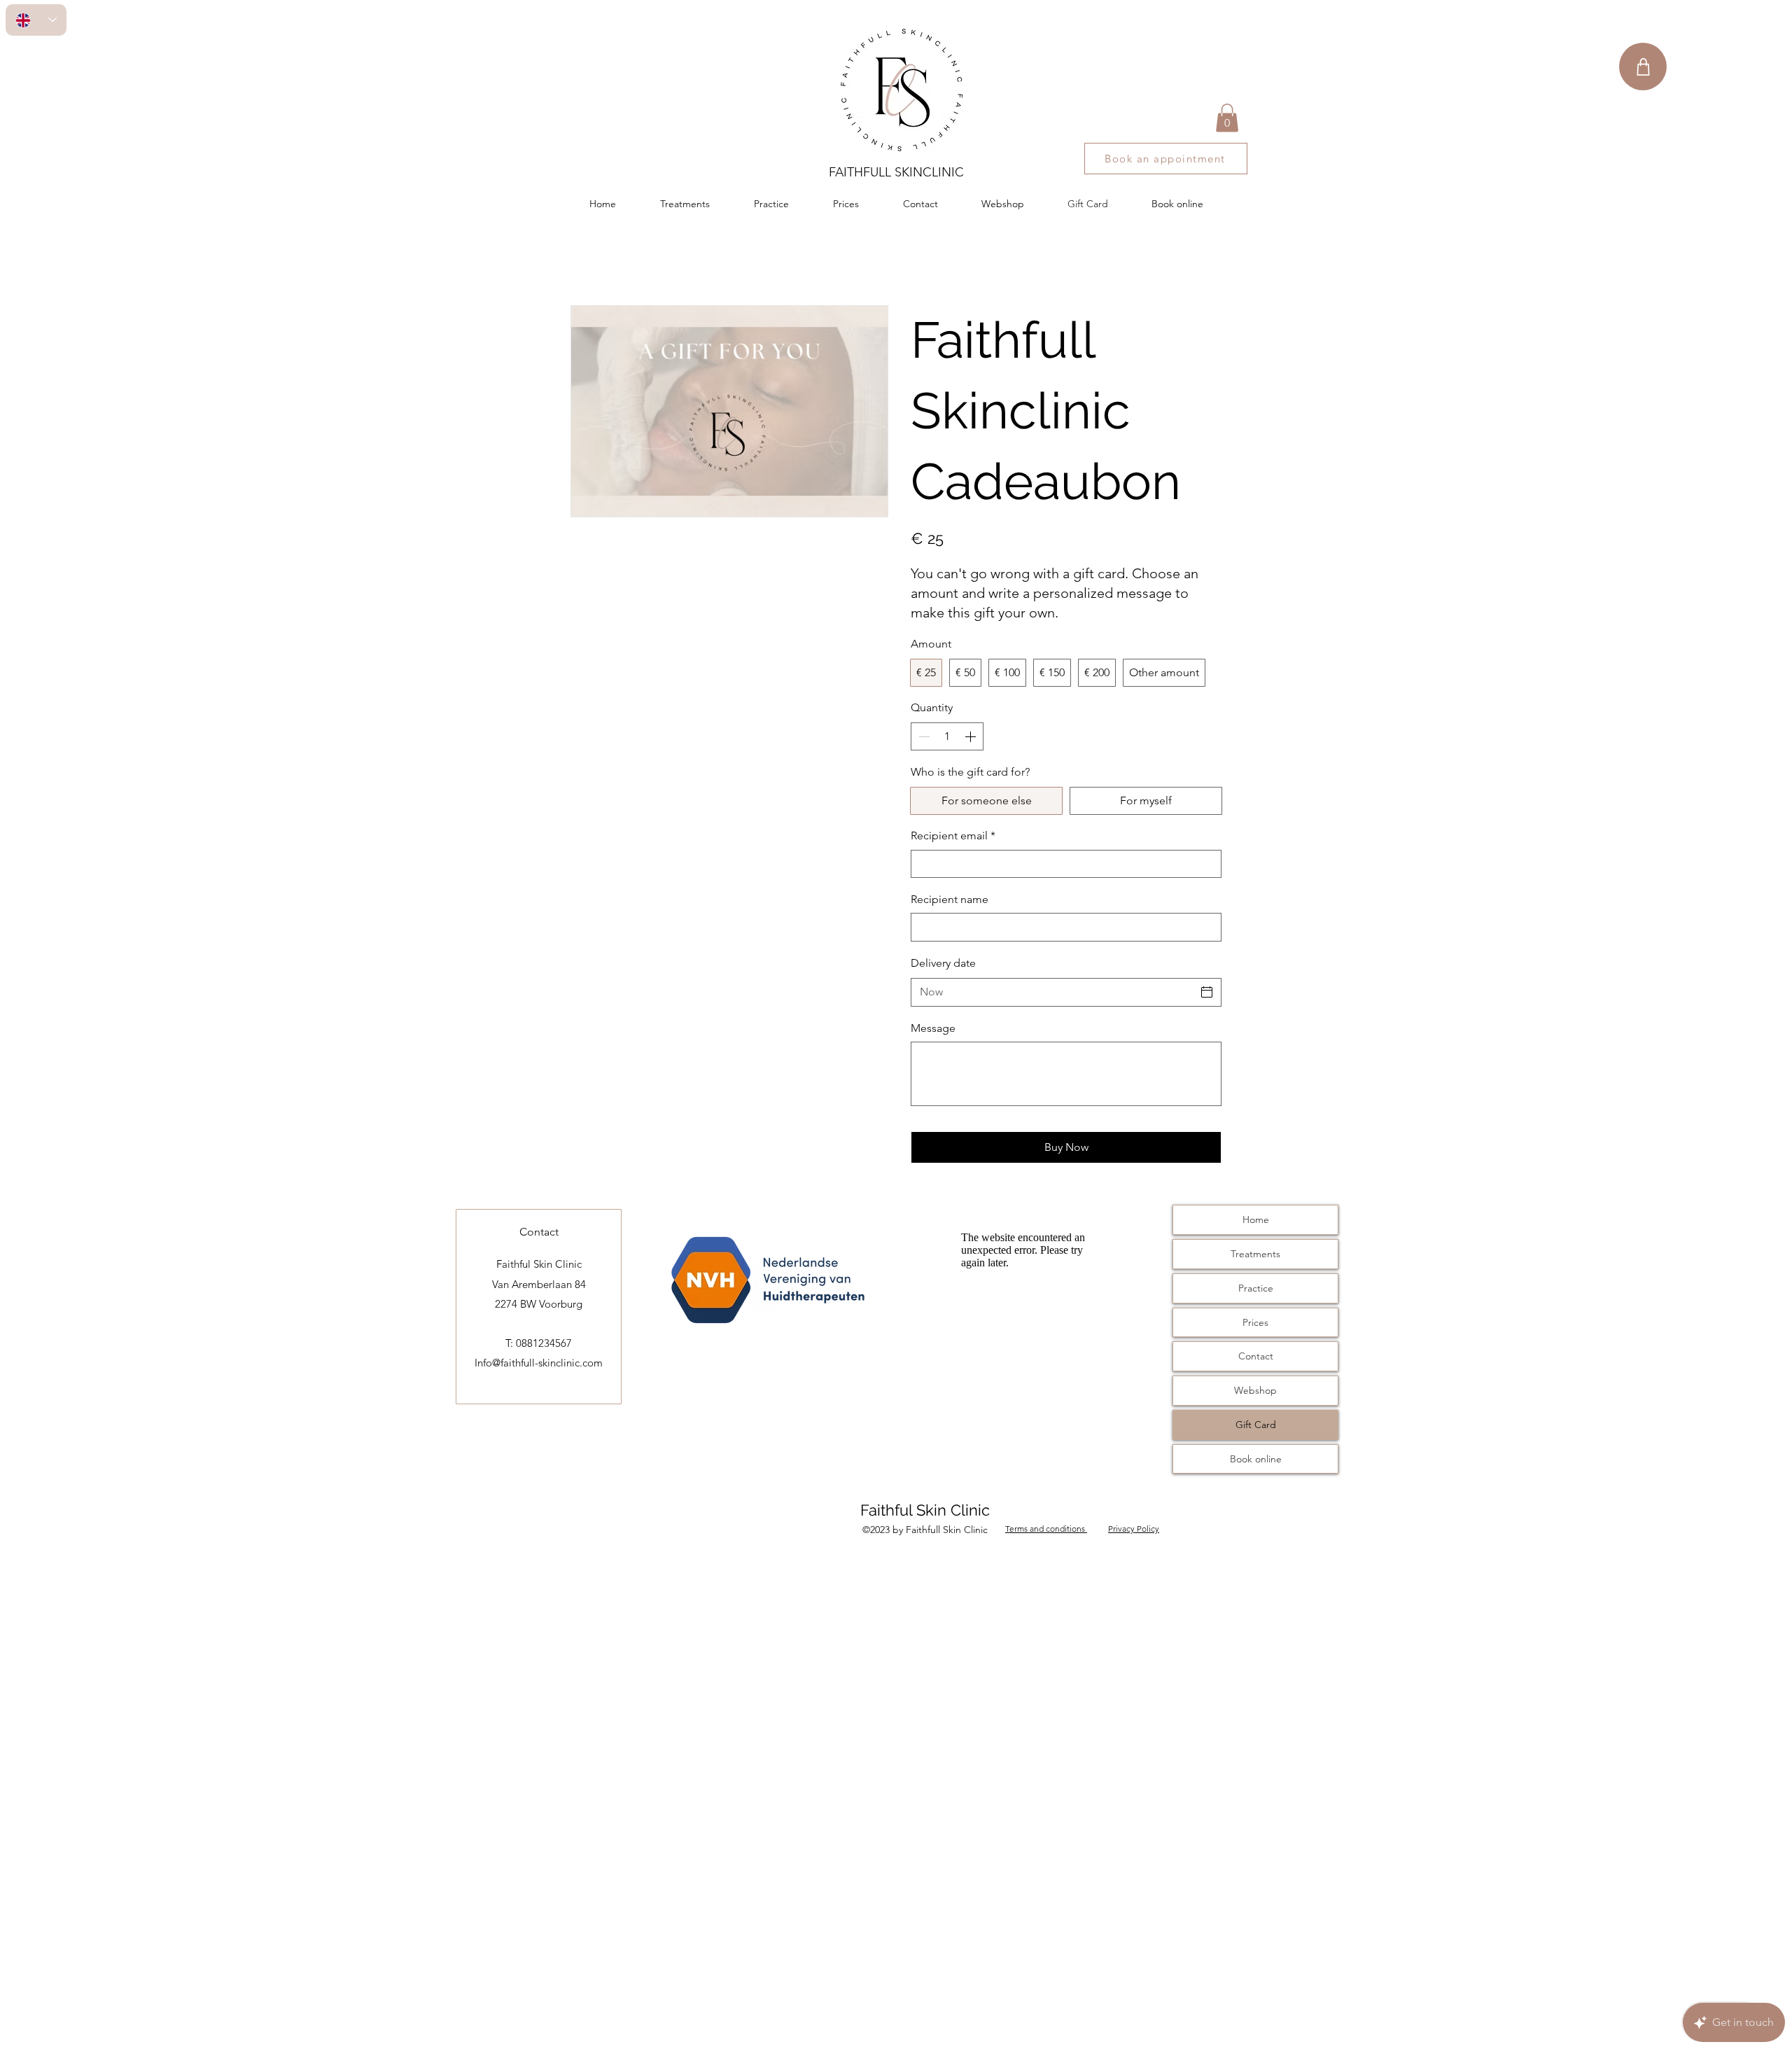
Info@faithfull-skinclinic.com (539, 1363)
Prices (1255, 1322)
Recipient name (950, 899)
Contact (1256, 1356)
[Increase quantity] (972, 736)
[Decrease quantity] (923, 736)
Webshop (1255, 1390)
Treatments (1255, 1254)
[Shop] (1643, 67)
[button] (1227, 118)
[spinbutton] (947, 736)
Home (1256, 1219)
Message (933, 1028)
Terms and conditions (1046, 1529)
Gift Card (1256, 1425)
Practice (1256, 1288)
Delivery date (943, 963)
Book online (1256, 1459)
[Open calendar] (1207, 992)
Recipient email (953, 835)
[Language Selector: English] (36, 20)
